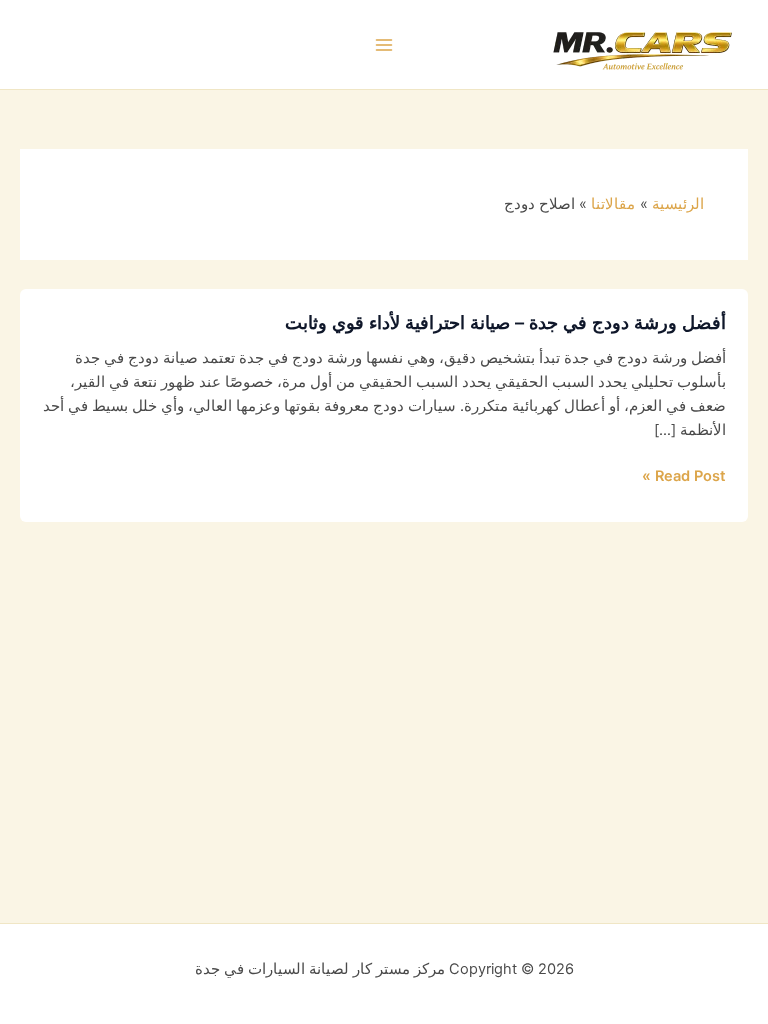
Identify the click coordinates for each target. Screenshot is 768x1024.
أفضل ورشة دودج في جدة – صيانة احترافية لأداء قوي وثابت (505, 322)
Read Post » (684, 476)
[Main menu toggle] (384, 45)
